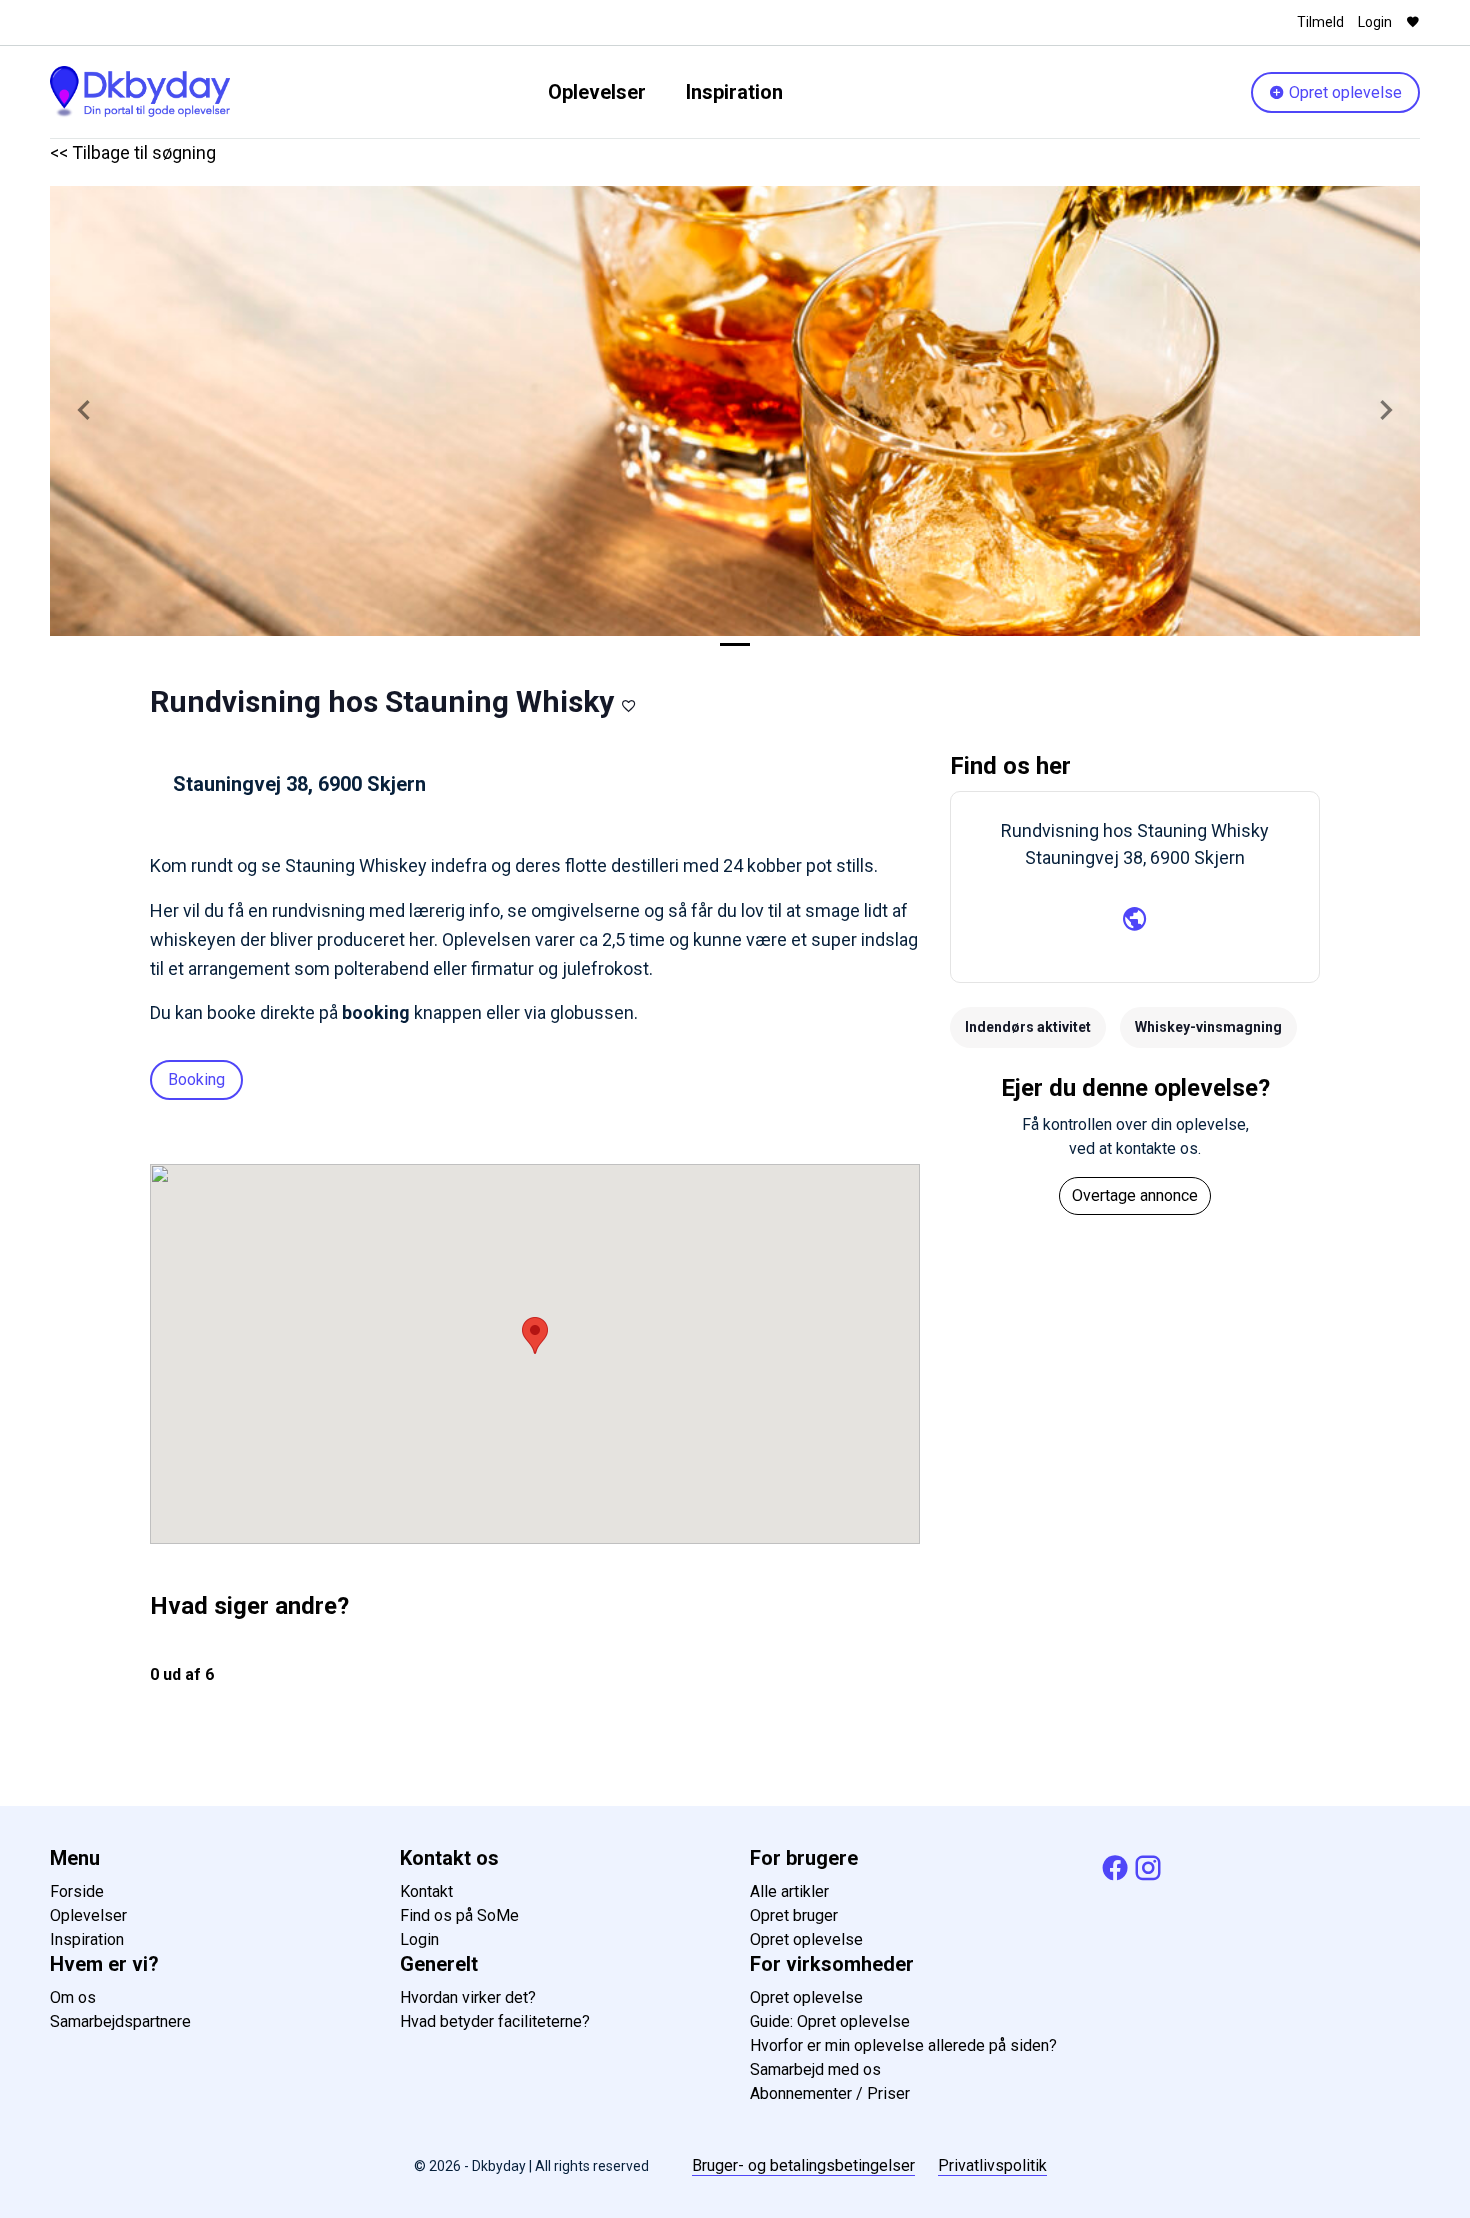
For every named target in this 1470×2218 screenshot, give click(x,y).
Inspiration (734, 92)
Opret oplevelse (1343, 92)
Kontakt (426, 1891)
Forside (77, 1891)
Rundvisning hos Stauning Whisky (382, 701)
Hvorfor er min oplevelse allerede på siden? (903, 2045)
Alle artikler (789, 1891)
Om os (73, 1997)
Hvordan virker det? (468, 1997)
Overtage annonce (1135, 1195)
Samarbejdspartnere (120, 2021)
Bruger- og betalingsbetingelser (803, 2165)
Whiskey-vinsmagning (1208, 1027)
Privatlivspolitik (992, 2165)
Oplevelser (597, 92)
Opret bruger (794, 1915)
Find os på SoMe (459, 1915)
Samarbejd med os (815, 2069)
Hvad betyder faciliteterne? (495, 2021)
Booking (196, 1079)
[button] (84, 411)
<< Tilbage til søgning (133, 152)
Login (1375, 22)
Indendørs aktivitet (1028, 1027)
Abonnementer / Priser (830, 2093)
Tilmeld (1320, 22)
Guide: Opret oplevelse (830, 2021)
